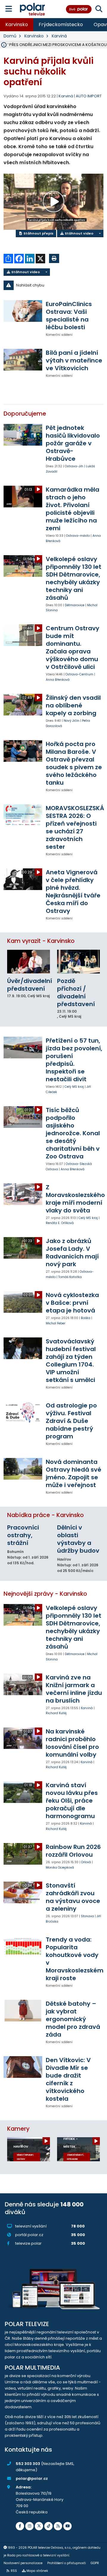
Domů (10, 36)
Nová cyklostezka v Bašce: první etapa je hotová (72, 1303)
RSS (14, 2571)
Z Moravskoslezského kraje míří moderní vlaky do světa (75, 1199)
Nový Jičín (71, 721)
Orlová (86, 1862)
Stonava (87, 1916)
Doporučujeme (25, 414)
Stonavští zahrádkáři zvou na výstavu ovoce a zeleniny (73, 1897)
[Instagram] (29, 2526)
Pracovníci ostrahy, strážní (23, 1535)
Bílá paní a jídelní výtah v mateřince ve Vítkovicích (74, 360)
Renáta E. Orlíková (60, 1223)
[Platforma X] (39, 2526)
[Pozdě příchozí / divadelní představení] (78, 962)
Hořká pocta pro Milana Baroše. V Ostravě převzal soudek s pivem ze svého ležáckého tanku (74, 763)
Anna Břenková (58, 680)
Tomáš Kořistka (70, 1277)
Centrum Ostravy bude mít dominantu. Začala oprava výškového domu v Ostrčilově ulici (73, 647)
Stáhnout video (79, 233)
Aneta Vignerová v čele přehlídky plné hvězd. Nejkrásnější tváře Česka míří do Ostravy (73, 892)
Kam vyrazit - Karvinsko (41, 941)
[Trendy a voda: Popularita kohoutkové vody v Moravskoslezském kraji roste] (23, 1946)
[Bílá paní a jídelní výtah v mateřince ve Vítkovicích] (23, 360)
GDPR (95, 2563)
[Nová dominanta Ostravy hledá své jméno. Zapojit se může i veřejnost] (23, 1469)
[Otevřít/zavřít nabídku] (9, 9)
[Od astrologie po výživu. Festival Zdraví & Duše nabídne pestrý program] (23, 1412)
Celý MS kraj (74, 1087)
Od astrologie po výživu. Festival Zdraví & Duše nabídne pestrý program (71, 1421)
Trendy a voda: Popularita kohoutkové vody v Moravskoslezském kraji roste (75, 1959)
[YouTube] (67, 2526)
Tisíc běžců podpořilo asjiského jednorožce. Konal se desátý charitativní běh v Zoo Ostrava (73, 1133)
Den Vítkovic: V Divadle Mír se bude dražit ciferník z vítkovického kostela (68, 2079)
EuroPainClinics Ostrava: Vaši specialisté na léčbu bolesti (69, 316)
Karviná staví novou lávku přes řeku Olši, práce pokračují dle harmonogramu (72, 1801)
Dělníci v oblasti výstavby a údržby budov (78, 1539)
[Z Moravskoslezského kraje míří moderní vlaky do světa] (23, 1194)
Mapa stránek (37, 2571)
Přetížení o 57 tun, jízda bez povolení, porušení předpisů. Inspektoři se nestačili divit (74, 1060)
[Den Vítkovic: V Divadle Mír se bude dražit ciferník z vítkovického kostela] (23, 2067)
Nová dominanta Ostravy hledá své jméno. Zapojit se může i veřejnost (74, 1473)
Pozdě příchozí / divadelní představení (76, 992)
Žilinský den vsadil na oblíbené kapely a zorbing (73, 705)
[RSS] (58, 2526)
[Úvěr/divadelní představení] (29, 962)
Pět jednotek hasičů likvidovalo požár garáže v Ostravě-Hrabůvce (73, 443)
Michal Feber (56, 1323)
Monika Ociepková (60, 1868)
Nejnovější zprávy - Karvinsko (45, 1594)
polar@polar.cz (32, 2478)
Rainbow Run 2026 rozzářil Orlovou (73, 1851)
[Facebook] (20, 2526)
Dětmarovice (75, 605)
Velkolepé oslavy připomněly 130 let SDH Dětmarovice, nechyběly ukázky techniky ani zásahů (74, 578)
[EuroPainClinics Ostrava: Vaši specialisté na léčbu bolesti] (23, 311)
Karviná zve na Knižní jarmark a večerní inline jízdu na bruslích (74, 1689)
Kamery (18, 2129)
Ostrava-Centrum (79, 674)
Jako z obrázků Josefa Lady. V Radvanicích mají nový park (72, 1253)
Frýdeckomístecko (61, 24)
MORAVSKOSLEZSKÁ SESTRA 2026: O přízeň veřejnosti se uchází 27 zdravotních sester (75, 827)
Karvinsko (17, 24)
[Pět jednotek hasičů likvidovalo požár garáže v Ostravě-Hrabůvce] (23, 435)
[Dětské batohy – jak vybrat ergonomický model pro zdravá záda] (23, 2011)
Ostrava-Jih (74, 466)
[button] (53, 285)
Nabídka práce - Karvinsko (45, 1515)
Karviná (59, 36)
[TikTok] (48, 2526)
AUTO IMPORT (89, 96)
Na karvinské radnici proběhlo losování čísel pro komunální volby (72, 1743)
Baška (86, 1318)
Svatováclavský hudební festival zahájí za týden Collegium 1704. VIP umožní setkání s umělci (71, 1361)
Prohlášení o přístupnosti (67, 2563)
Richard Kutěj (56, 1713)
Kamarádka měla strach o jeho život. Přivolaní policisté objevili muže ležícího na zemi (73, 509)
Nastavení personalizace (23, 2563)
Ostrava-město (78, 536)
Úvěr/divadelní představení (30, 985)
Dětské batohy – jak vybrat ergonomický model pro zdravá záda (73, 2019)
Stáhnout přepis (38, 233)
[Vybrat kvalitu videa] (100, 233)
